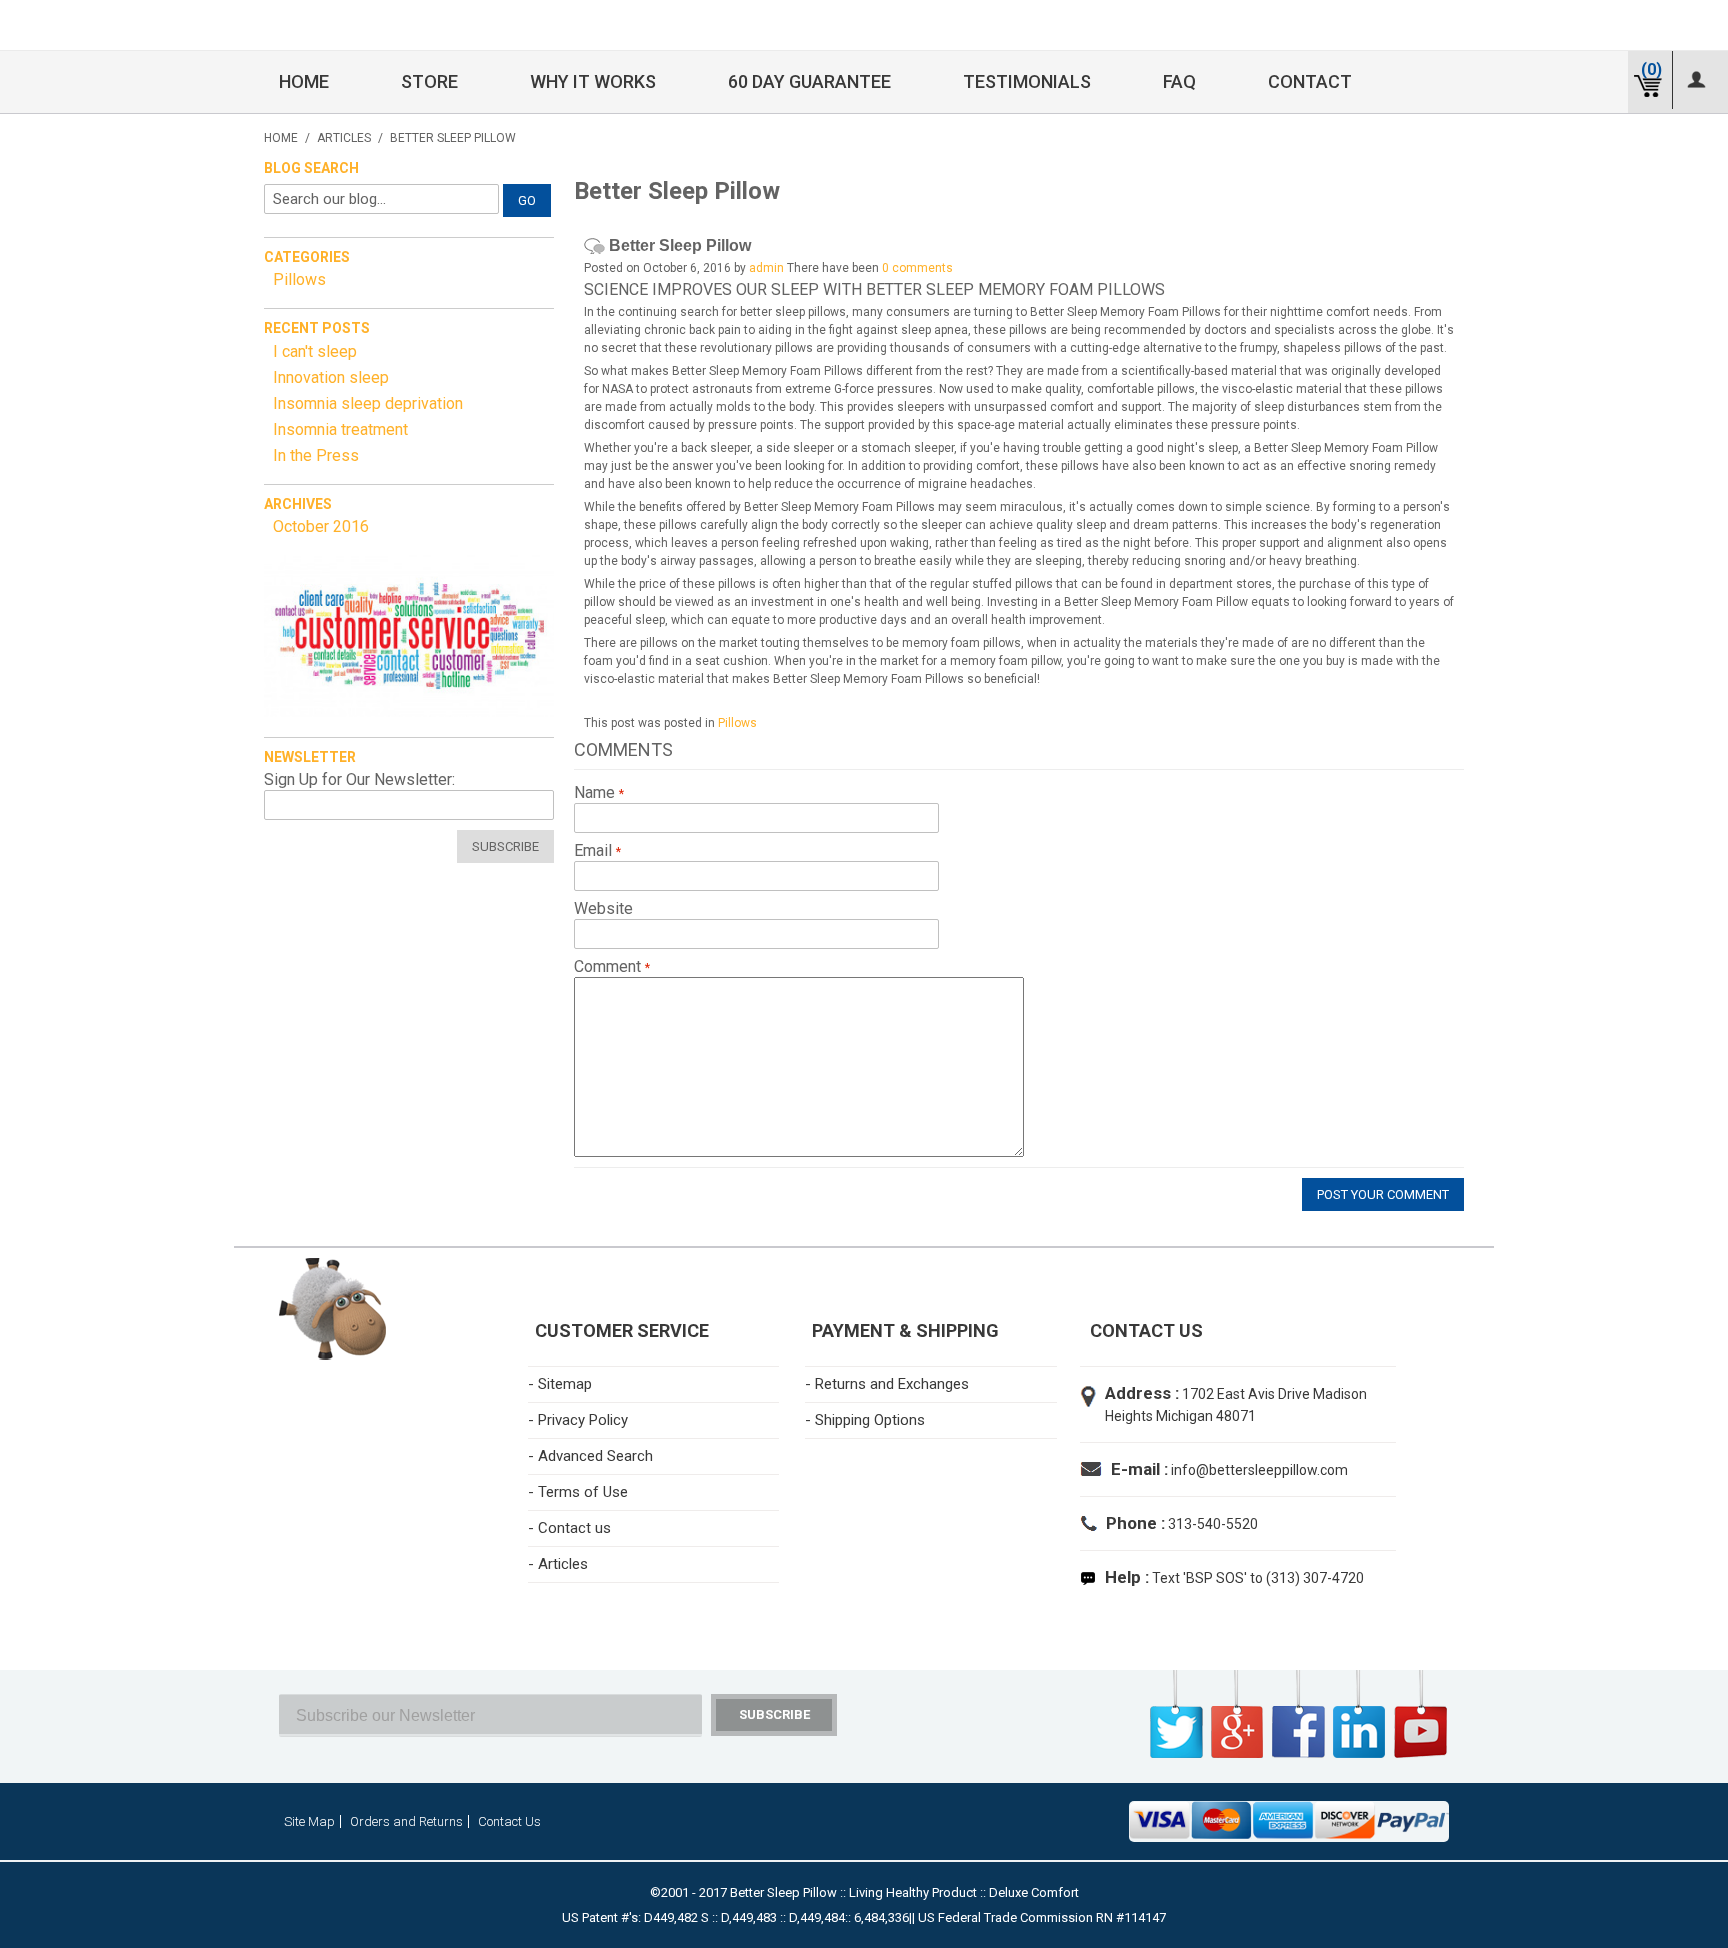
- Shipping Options (865, 1420)
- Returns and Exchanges (887, 1384)
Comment (609, 967)
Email (595, 851)
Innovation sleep (331, 377)
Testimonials (1027, 81)
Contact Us (509, 1821)
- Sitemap (560, 1384)
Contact (1310, 81)
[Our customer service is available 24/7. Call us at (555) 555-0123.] (409, 635)
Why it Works (593, 81)
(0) (1651, 69)
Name (596, 793)
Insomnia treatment (340, 429)
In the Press (316, 455)
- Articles (558, 1564)
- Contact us (569, 1528)
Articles (344, 138)
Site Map (309, 1821)
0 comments (917, 268)
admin (766, 268)
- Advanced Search (590, 1456)
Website (603, 909)
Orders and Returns (406, 1821)
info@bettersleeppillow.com (1259, 1470)
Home (304, 81)
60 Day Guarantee (809, 81)
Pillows (737, 723)
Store (429, 81)
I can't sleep (315, 351)
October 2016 (321, 526)
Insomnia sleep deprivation (368, 403)
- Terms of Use (578, 1492)
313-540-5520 (1211, 1524)
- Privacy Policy (578, 1420)
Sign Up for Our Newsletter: (359, 780)
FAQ (1179, 81)
